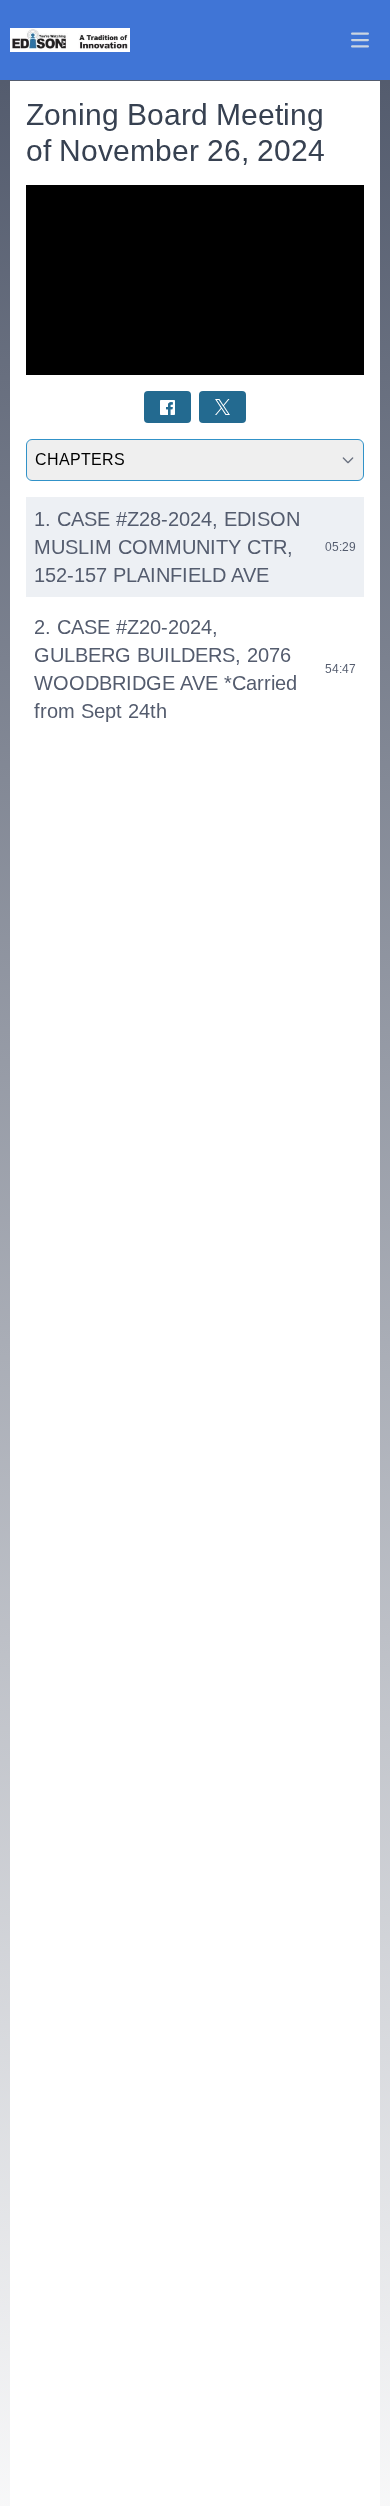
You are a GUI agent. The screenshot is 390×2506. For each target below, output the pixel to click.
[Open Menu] (360, 40)
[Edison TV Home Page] (70, 40)
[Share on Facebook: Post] (167, 406)
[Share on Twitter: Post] (222, 406)
